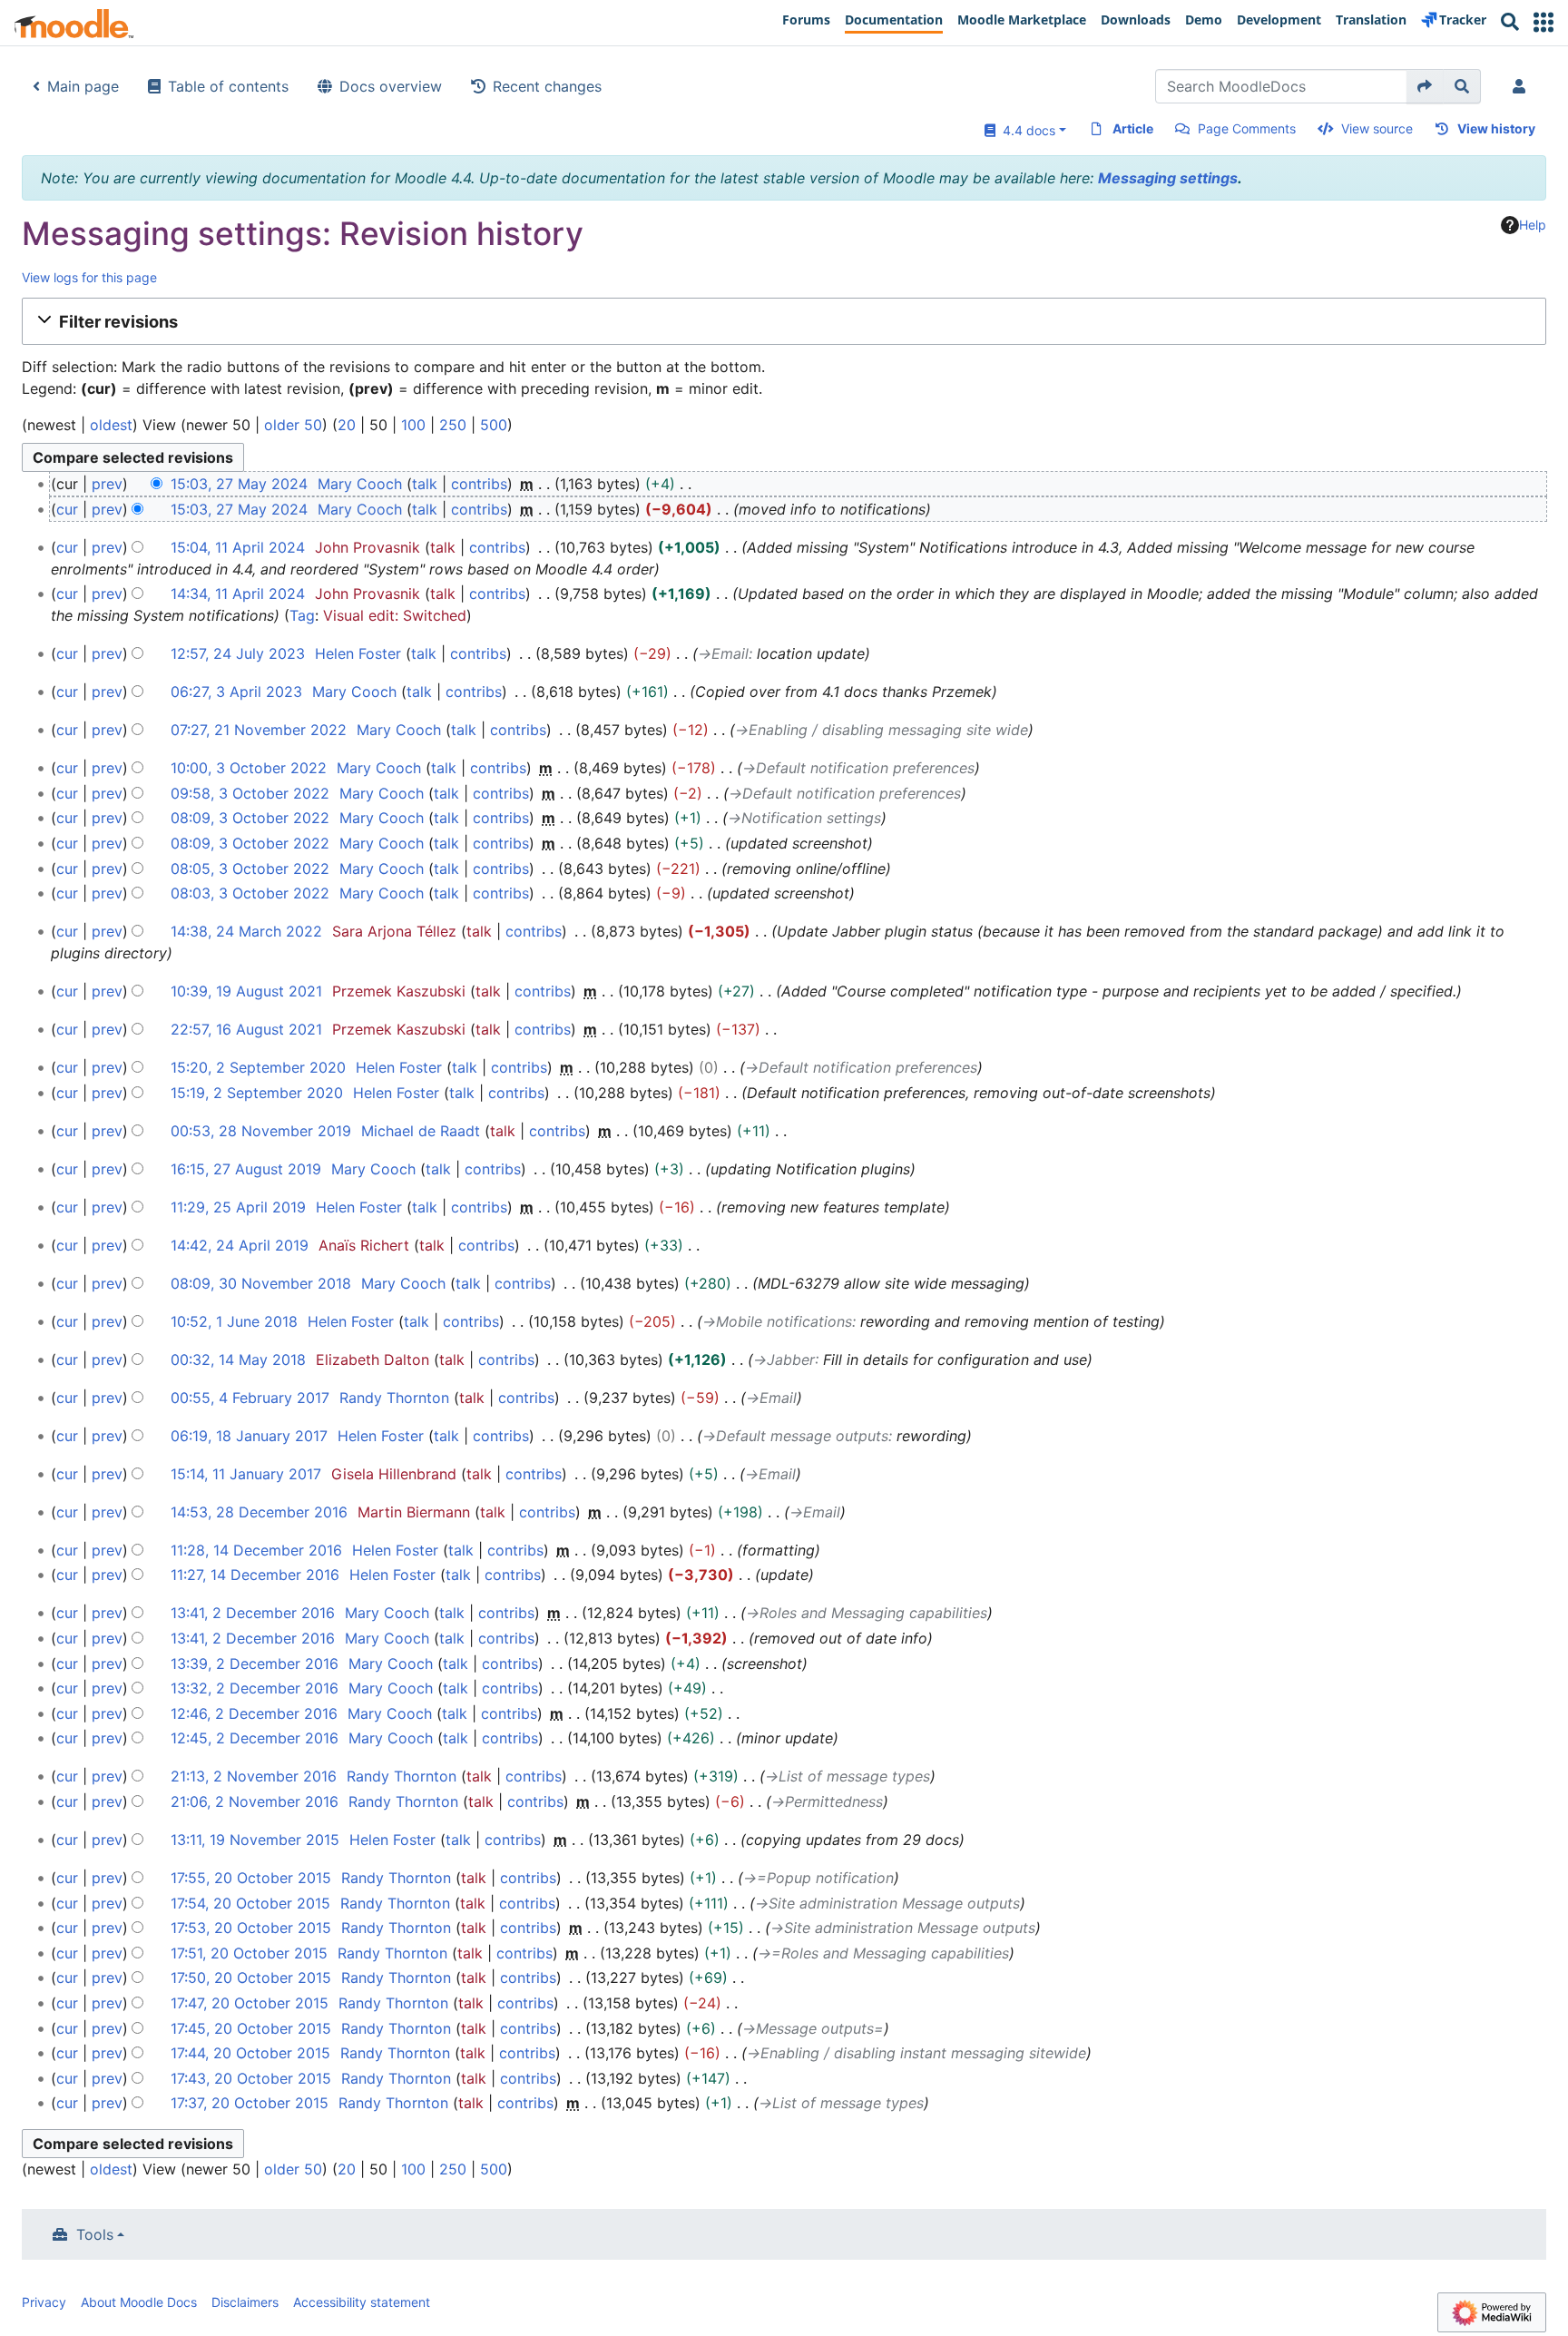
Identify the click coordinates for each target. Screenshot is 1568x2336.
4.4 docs (1025, 130)
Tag (302, 615)
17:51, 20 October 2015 (249, 1953)
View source (1377, 128)
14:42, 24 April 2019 (240, 1245)
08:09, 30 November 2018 (261, 1283)
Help (1533, 225)
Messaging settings (1168, 178)
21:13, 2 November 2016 (254, 1776)
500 (494, 425)
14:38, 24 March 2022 (246, 931)
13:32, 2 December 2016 (255, 1688)
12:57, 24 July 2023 (238, 653)
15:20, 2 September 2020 (258, 1067)
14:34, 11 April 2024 (238, 594)
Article (1133, 128)
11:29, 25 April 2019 (238, 1207)
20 (347, 425)
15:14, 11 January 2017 (246, 1474)
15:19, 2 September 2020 (257, 1093)
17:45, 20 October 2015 (251, 2028)
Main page (83, 86)
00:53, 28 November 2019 (261, 1131)
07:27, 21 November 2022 (259, 730)
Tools (95, 2234)
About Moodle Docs (139, 2302)
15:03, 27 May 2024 (239, 484)
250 (453, 425)
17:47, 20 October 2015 (250, 2003)
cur (67, 509)
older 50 (293, 425)
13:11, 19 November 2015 (255, 1840)
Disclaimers (245, 2302)
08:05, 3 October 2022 (250, 869)
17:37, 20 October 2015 (250, 2103)
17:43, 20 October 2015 (251, 2078)
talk (425, 484)
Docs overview (391, 86)
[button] (1543, 22)
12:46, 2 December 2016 (254, 1713)
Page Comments (1247, 128)
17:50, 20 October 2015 (251, 1978)
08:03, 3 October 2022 (250, 893)
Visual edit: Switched (395, 615)
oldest (111, 425)
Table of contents (228, 86)
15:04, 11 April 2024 (238, 547)
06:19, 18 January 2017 (249, 1436)
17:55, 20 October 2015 (251, 1878)
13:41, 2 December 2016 (253, 1613)
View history (1496, 128)
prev (107, 484)
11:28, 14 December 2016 (256, 1550)
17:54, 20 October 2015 (250, 1903)
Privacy (44, 2302)
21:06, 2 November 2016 (255, 1801)
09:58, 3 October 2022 (250, 793)
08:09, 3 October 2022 (250, 818)
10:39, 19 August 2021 (246, 991)
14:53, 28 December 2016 (259, 1512)
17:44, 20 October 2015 (250, 2053)
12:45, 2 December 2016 (255, 1738)
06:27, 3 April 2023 (236, 692)
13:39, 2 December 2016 (255, 1664)
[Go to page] (1425, 86)
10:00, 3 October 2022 (249, 768)
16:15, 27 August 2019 (246, 1169)
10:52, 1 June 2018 (234, 1321)
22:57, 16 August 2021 (246, 1029)
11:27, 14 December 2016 (255, 1575)
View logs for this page (89, 277)
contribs (479, 484)
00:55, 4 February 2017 (250, 1398)
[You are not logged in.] (1523, 86)
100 (413, 425)
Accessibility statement (362, 2302)
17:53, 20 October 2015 (251, 1928)
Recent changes (547, 86)
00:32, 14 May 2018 (238, 1359)
